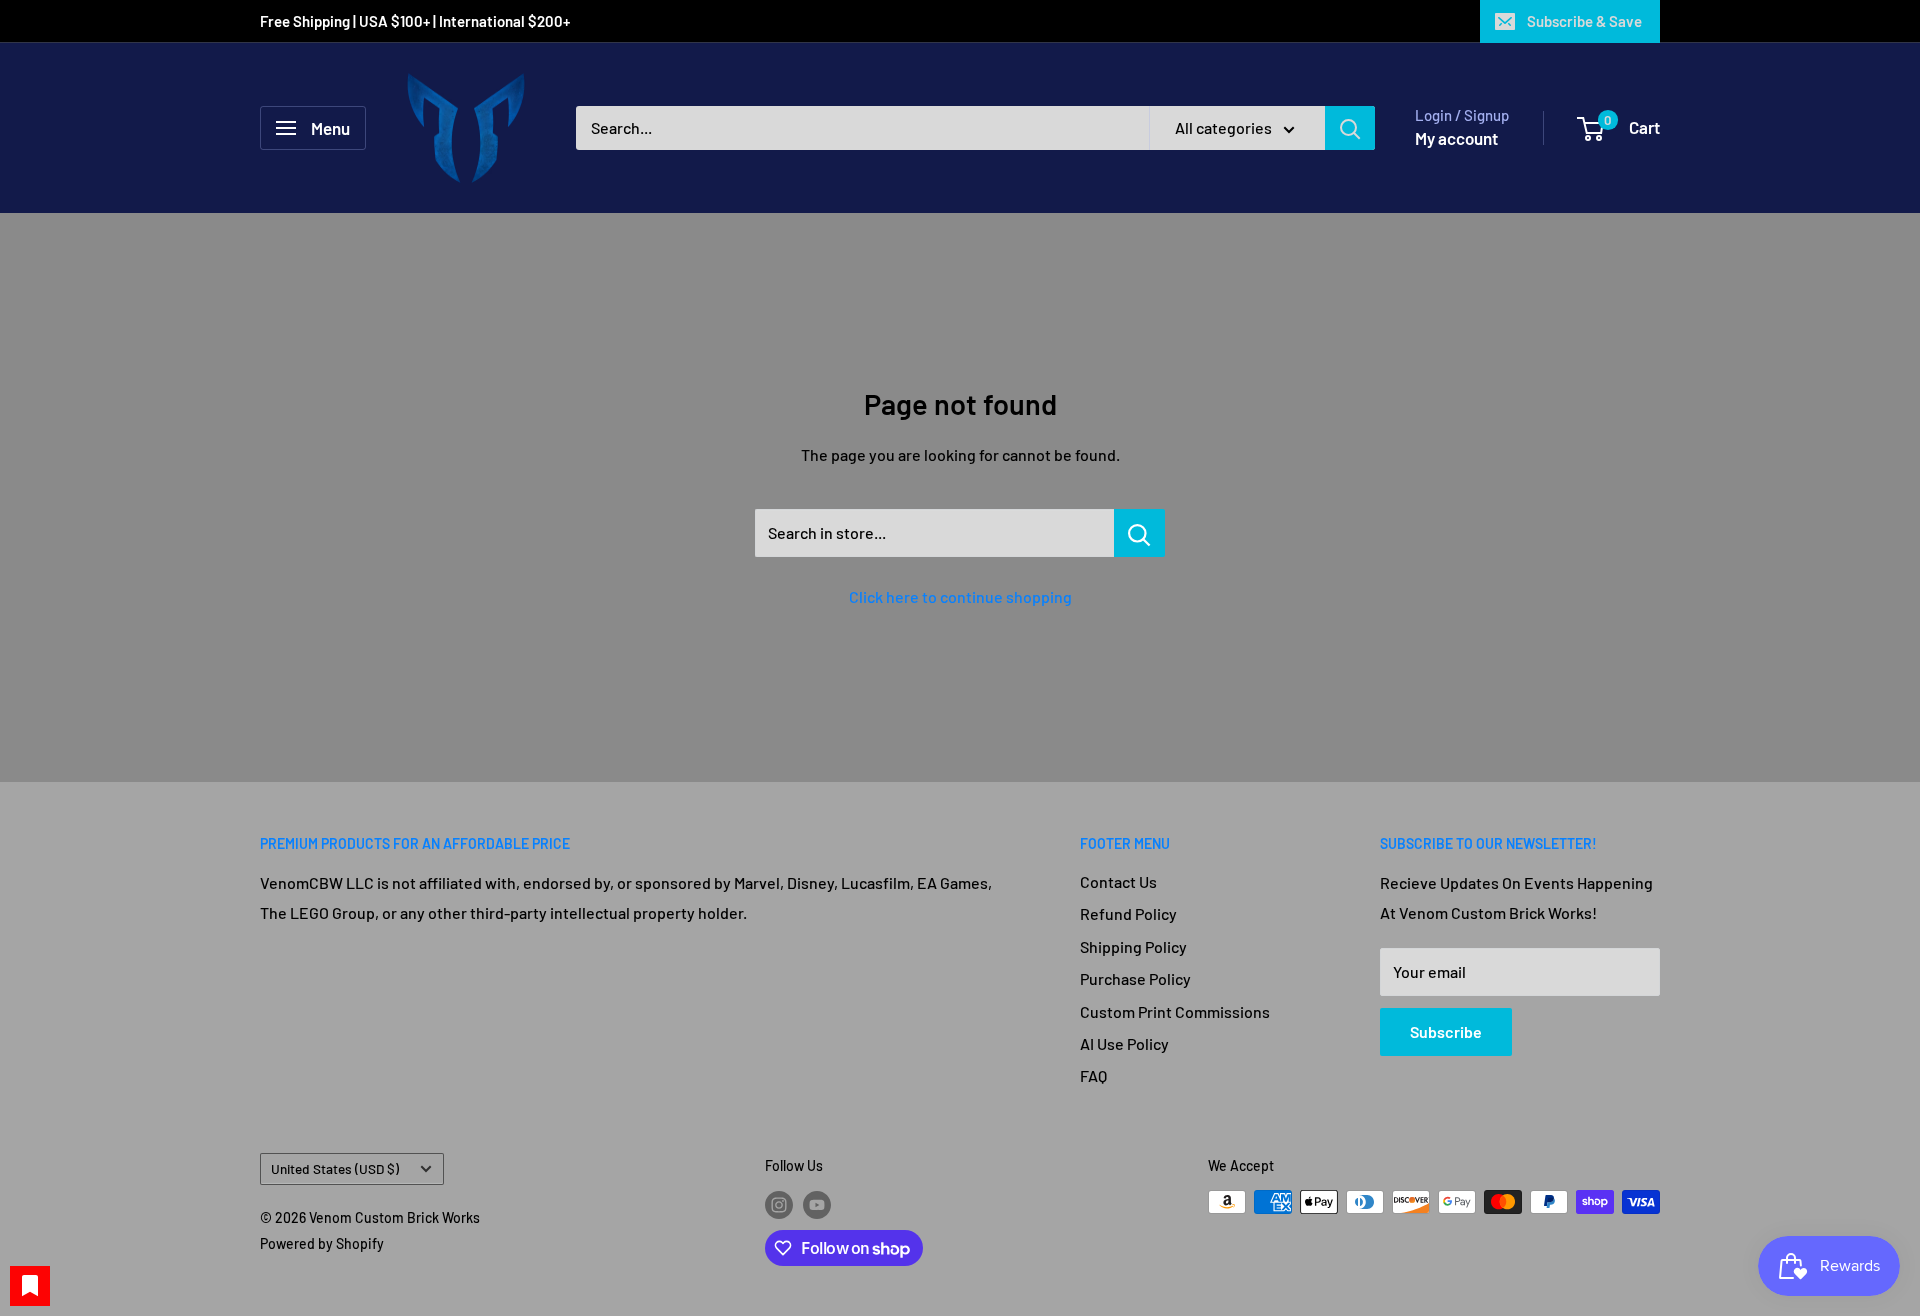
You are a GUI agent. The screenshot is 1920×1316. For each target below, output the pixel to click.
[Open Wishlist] (30, 1286)
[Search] (1350, 128)
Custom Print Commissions (1175, 1011)
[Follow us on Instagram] (779, 1204)
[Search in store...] (1139, 533)
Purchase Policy (1135, 978)
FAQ (1093, 1075)
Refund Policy (1128, 913)
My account (1456, 138)
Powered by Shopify (322, 1243)
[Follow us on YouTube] (817, 1204)
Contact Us (1118, 881)
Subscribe (1446, 1031)
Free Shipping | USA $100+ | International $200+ (416, 21)
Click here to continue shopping (960, 596)
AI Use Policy (1124, 1043)
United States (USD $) (335, 1168)
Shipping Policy (1133, 946)
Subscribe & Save (1584, 21)
